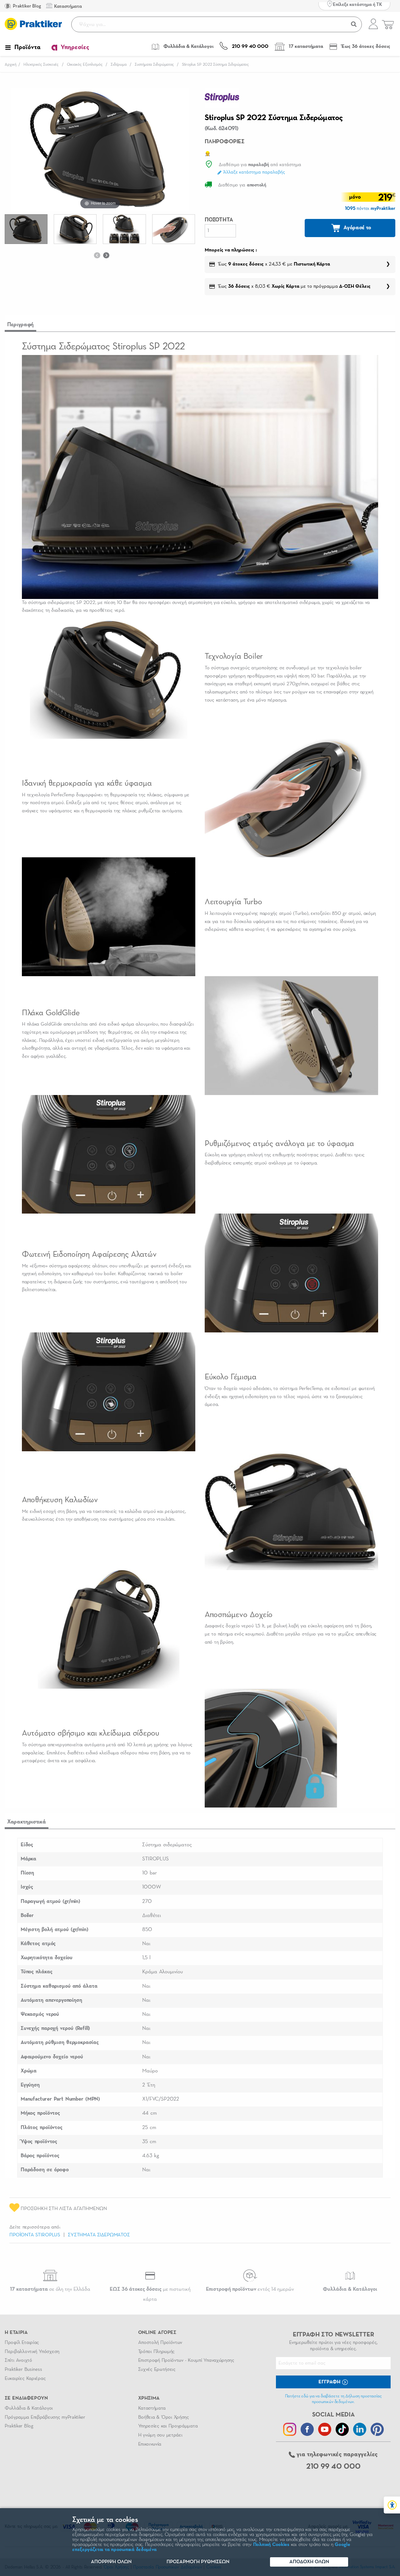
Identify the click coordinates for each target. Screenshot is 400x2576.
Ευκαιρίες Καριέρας (25, 2379)
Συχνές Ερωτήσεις (157, 2370)
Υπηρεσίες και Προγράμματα (168, 2426)
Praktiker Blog (26, 6)
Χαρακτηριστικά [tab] (27, 1822)
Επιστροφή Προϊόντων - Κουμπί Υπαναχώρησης (186, 2360)
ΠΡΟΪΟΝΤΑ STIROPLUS (35, 2235)
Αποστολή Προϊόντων (160, 2343)
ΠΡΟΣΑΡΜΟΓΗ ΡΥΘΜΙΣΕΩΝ (198, 2562)
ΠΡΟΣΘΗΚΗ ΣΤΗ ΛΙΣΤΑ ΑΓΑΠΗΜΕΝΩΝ (63, 2209)
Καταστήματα (152, 2408)
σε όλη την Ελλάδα (50, 2289)
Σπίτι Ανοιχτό (18, 2360)
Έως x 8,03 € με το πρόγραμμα (294, 287)
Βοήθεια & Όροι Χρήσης (164, 2417)
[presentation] (97, 255)
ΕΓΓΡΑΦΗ (330, 2382)
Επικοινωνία (150, 2444)
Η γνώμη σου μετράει (160, 2435)
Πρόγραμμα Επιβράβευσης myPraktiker (45, 2417)
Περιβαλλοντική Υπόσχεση (32, 2352)
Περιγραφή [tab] (20, 325)
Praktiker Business (23, 2370)
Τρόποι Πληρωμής (156, 2352)
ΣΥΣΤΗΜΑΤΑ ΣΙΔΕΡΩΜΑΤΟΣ (99, 2235)
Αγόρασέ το (357, 228)
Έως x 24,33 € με (274, 264)
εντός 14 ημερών (250, 2289)
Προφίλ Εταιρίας (22, 2343)
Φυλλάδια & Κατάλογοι (29, 2408)
